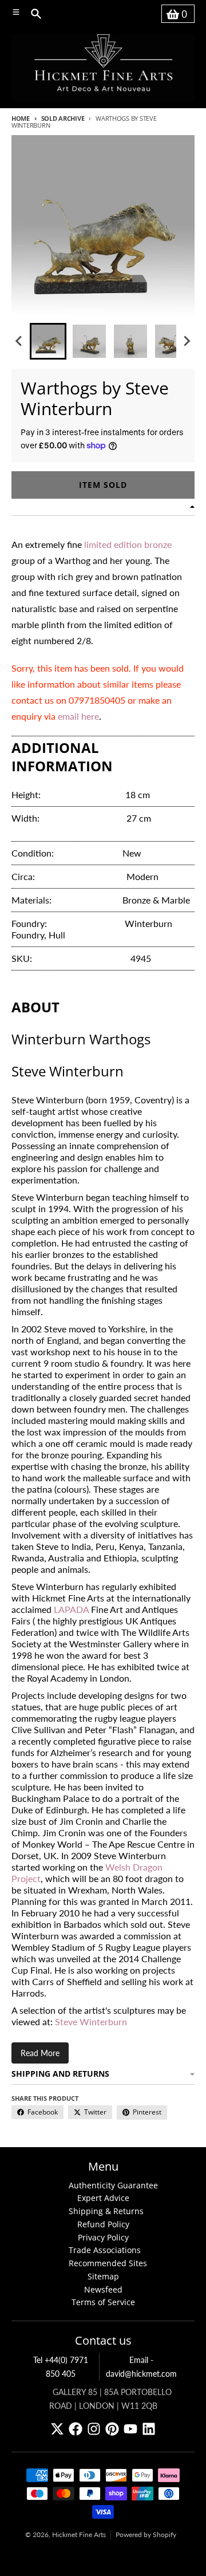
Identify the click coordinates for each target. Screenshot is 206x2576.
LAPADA (72, 1609)
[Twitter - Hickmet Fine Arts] (57, 2429)
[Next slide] (187, 341)
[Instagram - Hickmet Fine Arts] (94, 2429)
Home (21, 118)
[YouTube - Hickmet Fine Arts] (130, 2429)
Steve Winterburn (91, 2021)
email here (78, 716)
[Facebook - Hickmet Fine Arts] (76, 2429)
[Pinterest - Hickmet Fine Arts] (112, 2429)
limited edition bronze (128, 544)
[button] (48, 341)
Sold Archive (63, 118)
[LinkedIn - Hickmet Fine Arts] (149, 2429)
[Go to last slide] (19, 341)
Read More (40, 2053)
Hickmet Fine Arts (79, 2534)
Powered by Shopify (146, 2534)
